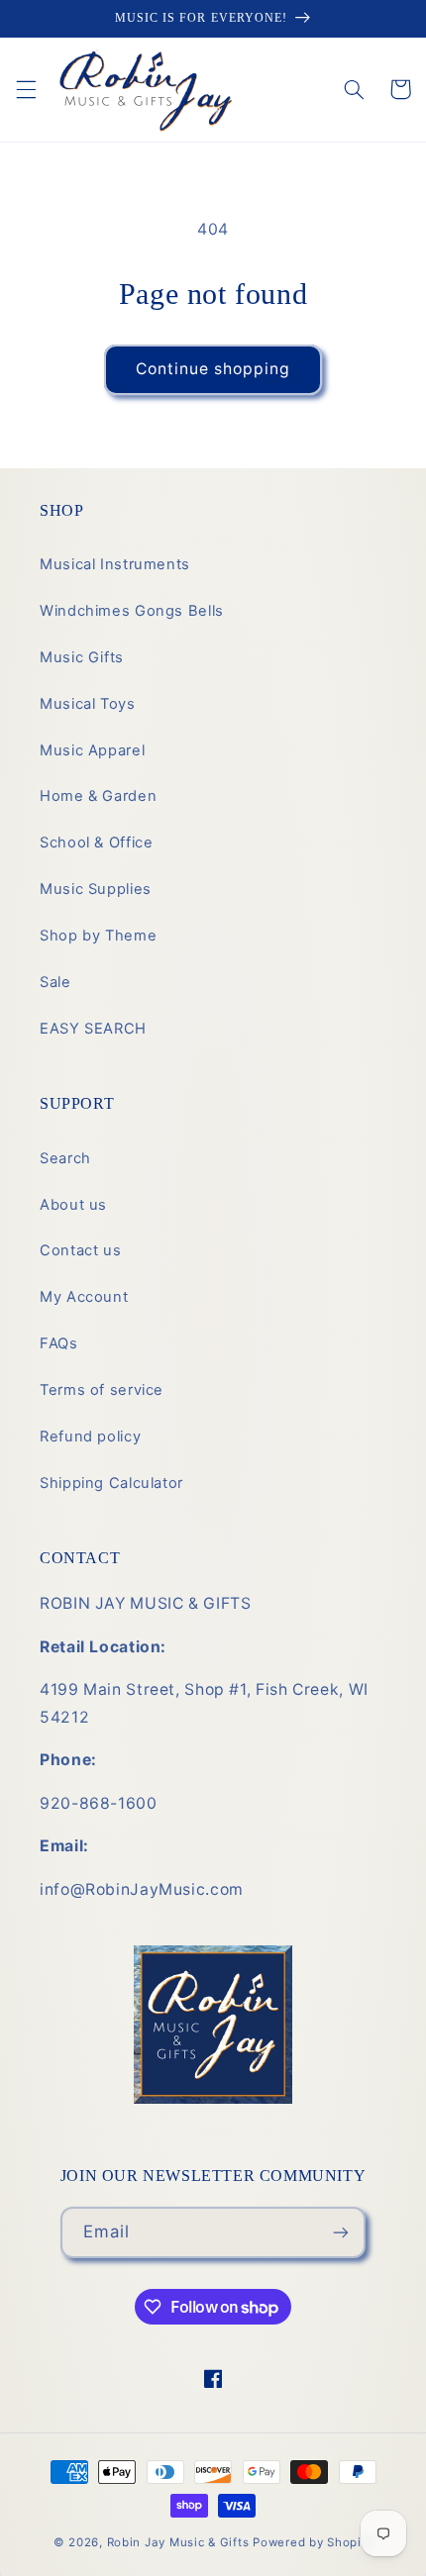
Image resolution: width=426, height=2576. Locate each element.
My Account (84, 1297)
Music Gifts (82, 657)
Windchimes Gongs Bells (132, 611)
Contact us (80, 1250)
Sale (55, 982)
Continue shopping (213, 369)
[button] (26, 89)
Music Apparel (92, 750)
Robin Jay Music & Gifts (178, 2542)
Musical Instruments (115, 564)
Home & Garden (98, 796)
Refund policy (90, 1437)
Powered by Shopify (313, 2542)
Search (65, 1158)
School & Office (96, 842)
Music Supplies (96, 889)
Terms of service (102, 1390)
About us (73, 1205)
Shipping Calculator (111, 1483)
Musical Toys (88, 704)
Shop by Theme (98, 936)
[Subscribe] (341, 2232)
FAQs (59, 1343)
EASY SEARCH (93, 1029)
